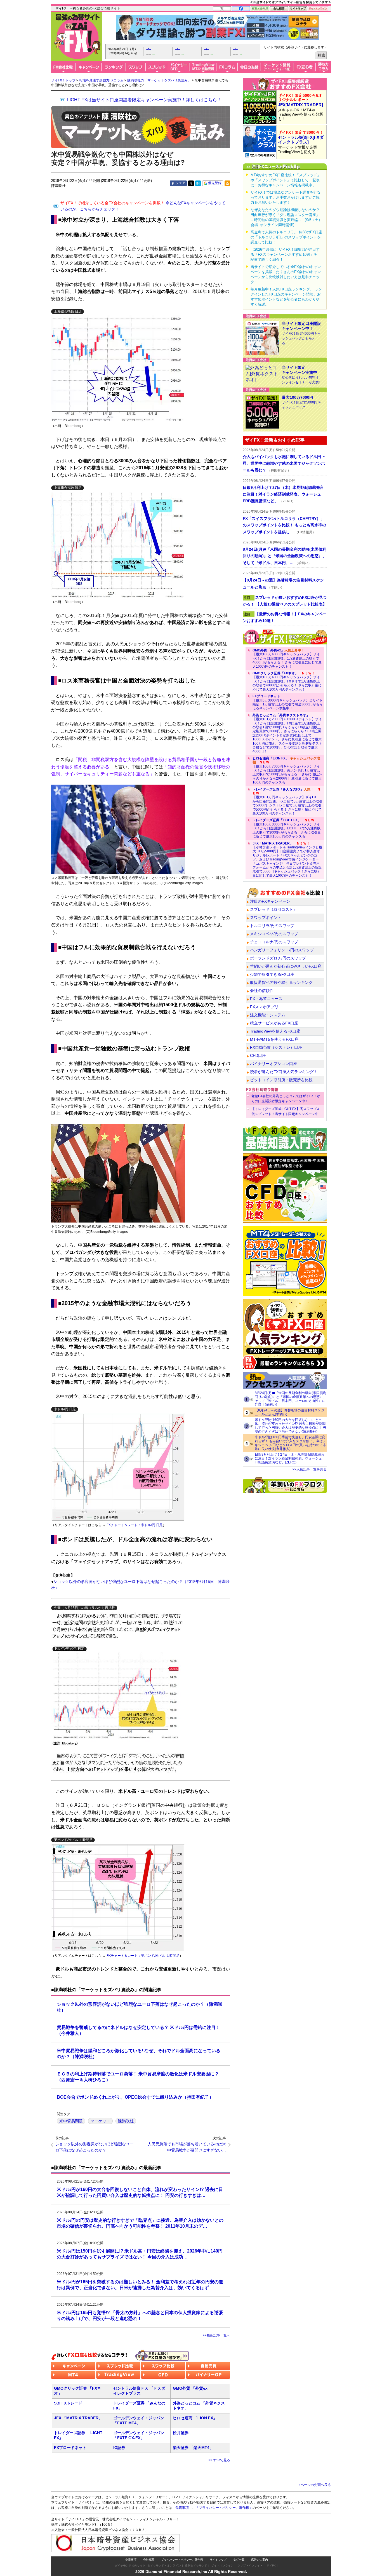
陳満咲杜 (126, 2121)
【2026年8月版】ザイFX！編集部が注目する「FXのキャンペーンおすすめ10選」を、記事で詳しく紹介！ (286, 254)
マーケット (100, 2121)
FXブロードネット (70, 2448)
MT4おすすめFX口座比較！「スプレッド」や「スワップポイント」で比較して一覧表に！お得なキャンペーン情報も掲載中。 (286, 180)
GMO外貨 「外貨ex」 (192, 2388)
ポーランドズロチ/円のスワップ (278, 958)
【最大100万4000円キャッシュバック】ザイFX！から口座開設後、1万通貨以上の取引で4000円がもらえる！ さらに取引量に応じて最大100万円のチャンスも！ (287, 658)
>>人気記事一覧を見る (310, 1469)
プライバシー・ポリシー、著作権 (182, 2560)
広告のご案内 (260, 2560)
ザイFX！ (273, 2566)
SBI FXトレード (68, 2403)
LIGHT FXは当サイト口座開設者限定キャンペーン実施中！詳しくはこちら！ (144, 100)
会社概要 (149, 2560)
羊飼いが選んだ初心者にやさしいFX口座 (286, 966)
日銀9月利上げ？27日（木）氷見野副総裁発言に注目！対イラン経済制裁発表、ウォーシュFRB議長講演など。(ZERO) (290, 1458)
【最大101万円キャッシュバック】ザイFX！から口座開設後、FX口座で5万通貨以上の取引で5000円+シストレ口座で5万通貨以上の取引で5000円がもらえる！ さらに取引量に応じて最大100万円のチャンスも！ (287, 801)
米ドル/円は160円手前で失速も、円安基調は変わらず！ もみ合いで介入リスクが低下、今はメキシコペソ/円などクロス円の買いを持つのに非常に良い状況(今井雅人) (290, 1443)
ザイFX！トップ (63, 80)
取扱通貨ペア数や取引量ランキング (281, 982)
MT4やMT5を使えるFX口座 (274, 1039)
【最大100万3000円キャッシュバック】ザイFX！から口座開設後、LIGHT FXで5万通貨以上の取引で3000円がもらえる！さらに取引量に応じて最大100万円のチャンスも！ (287, 828)
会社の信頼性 (262, 991)
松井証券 (181, 2433)
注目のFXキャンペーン (270, 901)
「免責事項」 (182, 2508)
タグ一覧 (239, 2560)
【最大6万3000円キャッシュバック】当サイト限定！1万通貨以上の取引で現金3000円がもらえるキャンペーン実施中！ (288, 702)
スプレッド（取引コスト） (273, 909)
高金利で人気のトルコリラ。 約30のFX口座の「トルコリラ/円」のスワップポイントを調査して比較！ (286, 237)
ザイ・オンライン (222, 2566)
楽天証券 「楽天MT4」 (193, 2448)
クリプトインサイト (250, 2566)
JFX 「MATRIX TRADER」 (78, 2418)
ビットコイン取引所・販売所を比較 (281, 1080)
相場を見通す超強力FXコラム (101, 80)
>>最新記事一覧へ (216, 2335)
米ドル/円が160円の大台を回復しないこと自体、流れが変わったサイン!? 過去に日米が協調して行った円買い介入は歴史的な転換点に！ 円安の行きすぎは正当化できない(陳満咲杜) (290, 1426)
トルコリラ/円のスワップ (272, 926)
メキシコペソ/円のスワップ (274, 934)
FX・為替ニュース (266, 999)
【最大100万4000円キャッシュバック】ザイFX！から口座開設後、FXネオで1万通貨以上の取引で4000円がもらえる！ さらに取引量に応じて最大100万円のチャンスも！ (287, 681)
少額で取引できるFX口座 (272, 974)
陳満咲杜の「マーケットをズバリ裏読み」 (159, 80)
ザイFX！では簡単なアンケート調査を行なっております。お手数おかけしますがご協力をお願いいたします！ (286, 197)
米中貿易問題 (71, 2121)
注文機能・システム (268, 1015)
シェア (180, 183)
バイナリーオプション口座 (273, 1064)
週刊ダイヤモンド (196, 2566)
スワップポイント (266, 918)
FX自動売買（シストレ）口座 (276, 1047)
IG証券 (119, 2448)
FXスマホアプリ (264, 1007)
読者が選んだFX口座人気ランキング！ (284, 1072)
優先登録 (215, 183)
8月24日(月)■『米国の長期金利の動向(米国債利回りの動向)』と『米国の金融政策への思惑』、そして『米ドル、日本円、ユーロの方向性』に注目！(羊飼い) (291, 1399)
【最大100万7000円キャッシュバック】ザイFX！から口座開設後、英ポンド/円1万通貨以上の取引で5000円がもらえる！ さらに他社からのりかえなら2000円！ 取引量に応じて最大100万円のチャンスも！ (287, 770)
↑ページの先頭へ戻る (315, 2485)
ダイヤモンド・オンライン (164, 2566)
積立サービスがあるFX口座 (274, 1023)
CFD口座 (258, 1055)
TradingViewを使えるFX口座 (275, 1031)
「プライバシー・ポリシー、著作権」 (224, 2508)
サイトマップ (218, 2560)
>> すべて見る (219, 2460)
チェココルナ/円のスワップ (274, 942)
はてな (198, 183)
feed (227, 183)
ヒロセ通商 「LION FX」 (195, 2418)
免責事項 (131, 2560)
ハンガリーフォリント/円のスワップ (282, 950)
